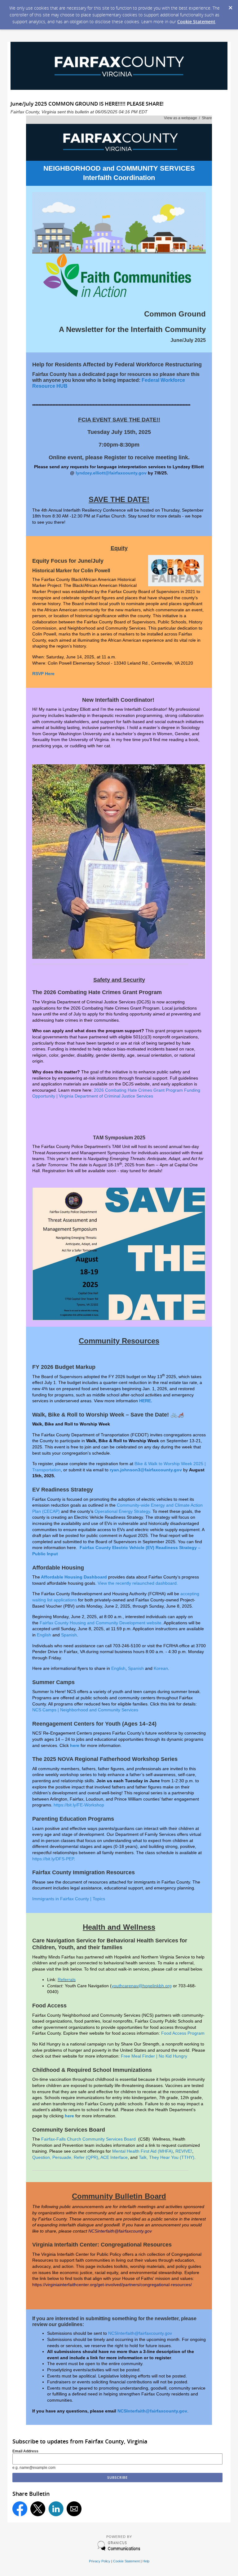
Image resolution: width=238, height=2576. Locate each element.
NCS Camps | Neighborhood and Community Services (85, 1710)
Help (146, 2561)
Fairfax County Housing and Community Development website (101, 1623)
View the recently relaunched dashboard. (138, 1583)
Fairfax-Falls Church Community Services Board (89, 2139)
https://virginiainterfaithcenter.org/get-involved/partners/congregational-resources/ (112, 2285)
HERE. (146, 1401)
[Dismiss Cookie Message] (230, 6)
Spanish (69, 1635)
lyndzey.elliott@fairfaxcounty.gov (111, 473)
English (44, 1635)
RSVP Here (43, 674)
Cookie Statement (196, 22)
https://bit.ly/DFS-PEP (53, 1859)
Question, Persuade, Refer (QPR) (65, 2157)
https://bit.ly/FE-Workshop (79, 1805)
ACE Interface (114, 2157)
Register (115, 457)
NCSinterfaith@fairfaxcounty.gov (120, 2231)
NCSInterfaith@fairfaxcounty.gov (140, 2333)
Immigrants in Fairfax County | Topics (69, 1899)
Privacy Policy (100, 2561)
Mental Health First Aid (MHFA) (143, 2151)
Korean (161, 1668)
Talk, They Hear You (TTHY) (167, 2157)
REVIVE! (184, 2151)
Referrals (67, 1980)
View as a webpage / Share (188, 118)
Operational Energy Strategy (122, 1511)
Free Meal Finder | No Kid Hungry (154, 2056)
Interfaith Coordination (119, 178)
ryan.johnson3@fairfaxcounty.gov (146, 1470)
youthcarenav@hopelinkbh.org (142, 1986)
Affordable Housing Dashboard (74, 1577)
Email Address (25, 2451)
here (75, 1745)
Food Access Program (183, 2033)
